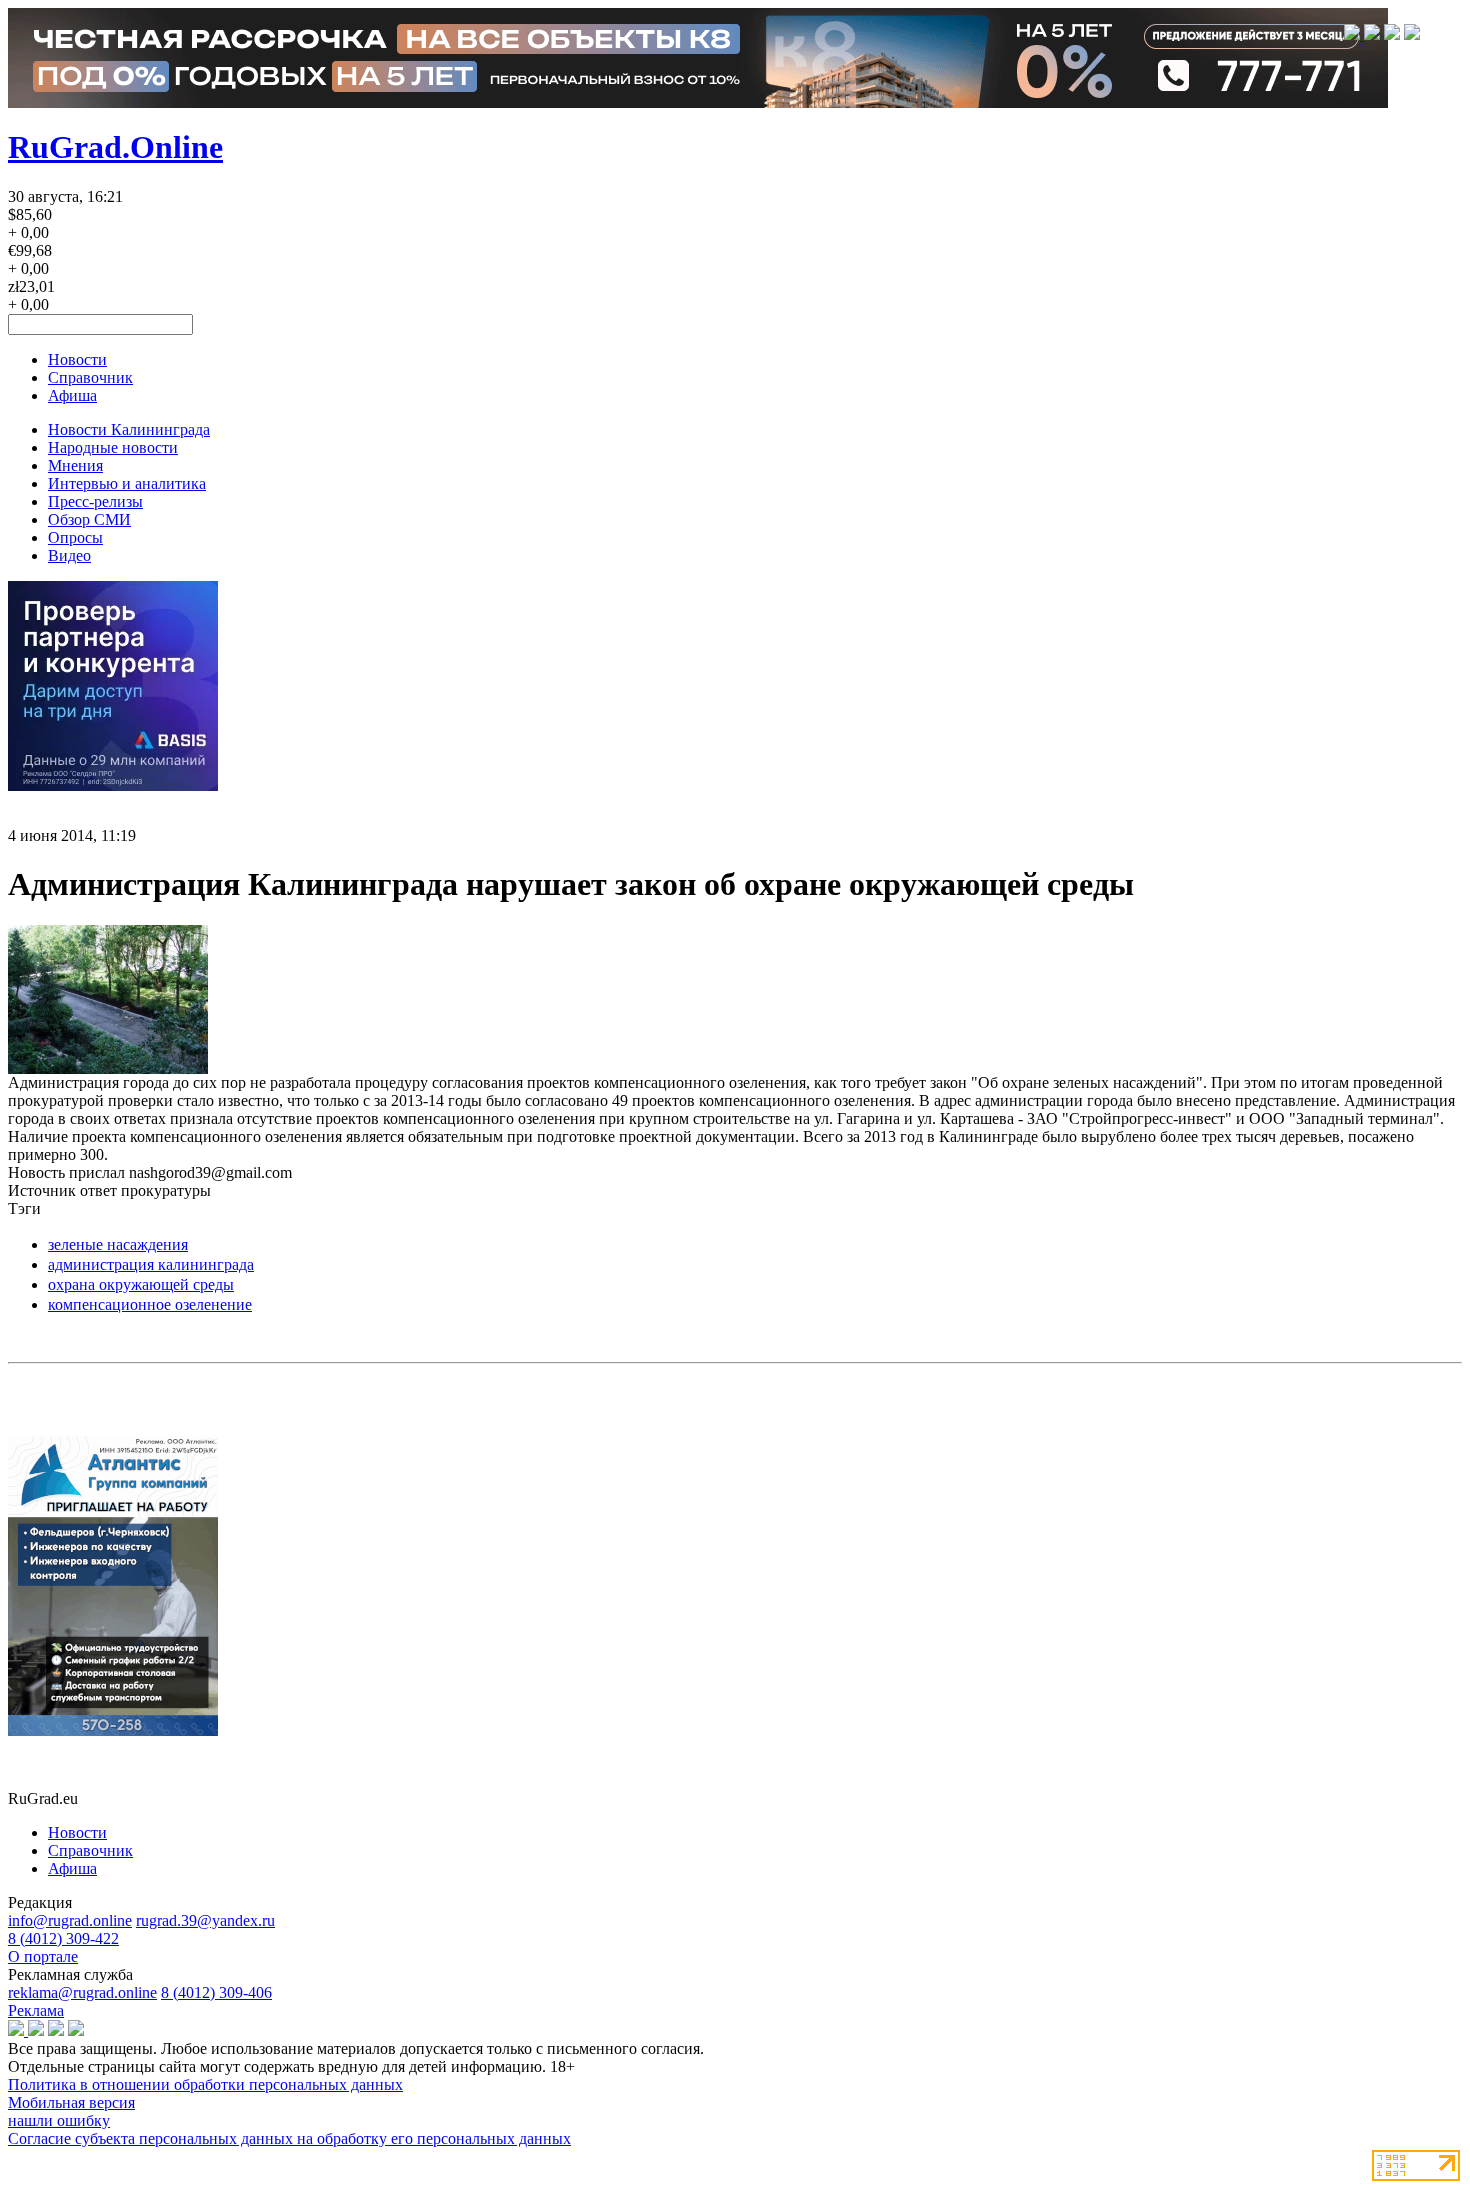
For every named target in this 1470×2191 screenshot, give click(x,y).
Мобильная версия (71, 2102)
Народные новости (113, 447)
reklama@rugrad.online (82, 1992)
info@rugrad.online (70, 1920)
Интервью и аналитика (127, 483)
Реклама (36, 2010)
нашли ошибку (59, 2120)
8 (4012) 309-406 (216, 1992)
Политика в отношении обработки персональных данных (205, 2084)
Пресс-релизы (95, 501)
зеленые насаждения (118, 1244)
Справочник (90, 377)
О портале (43, 1956)
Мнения (75, 465)
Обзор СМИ (89, 519)
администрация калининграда (151, 1264)
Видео (69, 555)
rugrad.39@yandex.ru (205, 1920)
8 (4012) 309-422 (63, 1938)
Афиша (72, 395)
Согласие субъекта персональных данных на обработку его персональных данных (289, 2138)
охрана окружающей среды (141, 1284)
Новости (77, 359)
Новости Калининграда (129, 429)
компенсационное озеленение (150, 1304)
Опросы (75, 537)
